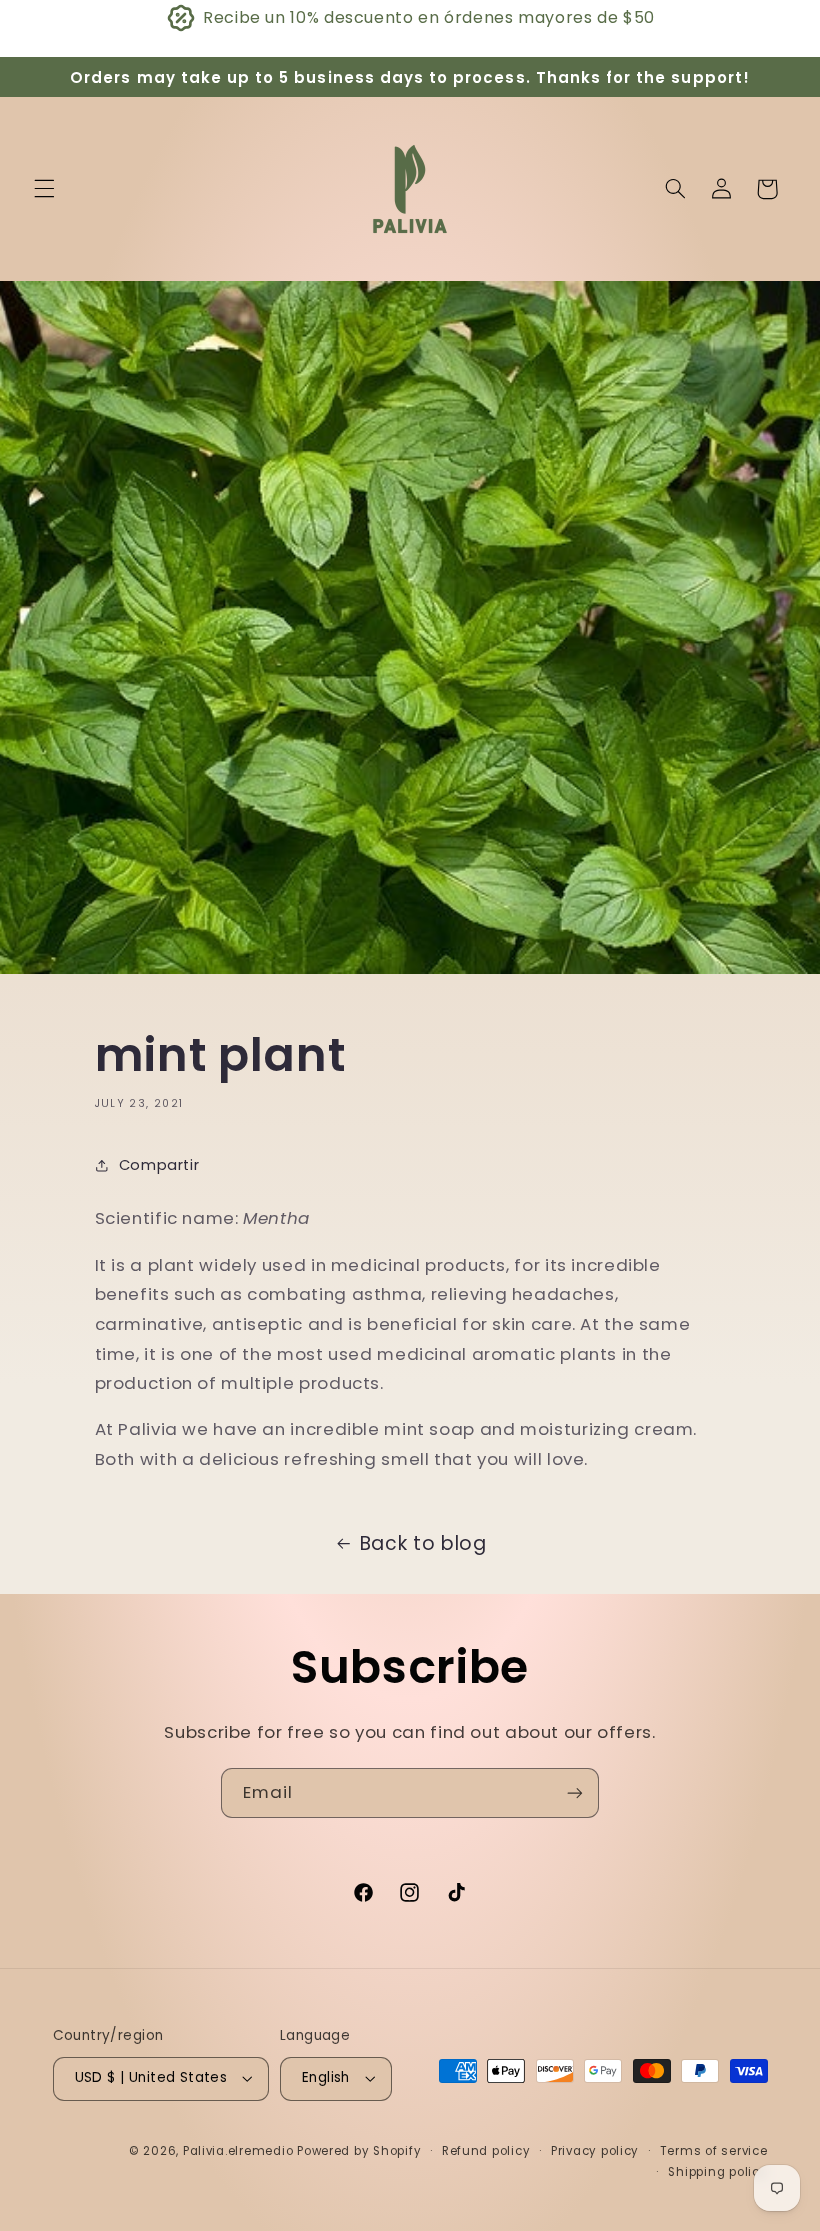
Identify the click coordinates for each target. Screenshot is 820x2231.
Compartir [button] (159, 1165)
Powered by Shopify (359, 2151)
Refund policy (486, 2151)
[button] (44, 189)
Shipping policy (717, 2172)
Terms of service (714, 2151)
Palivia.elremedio (238, 2151)
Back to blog (423, 1543)
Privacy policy (595, 2151)
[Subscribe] (575, 1792)
